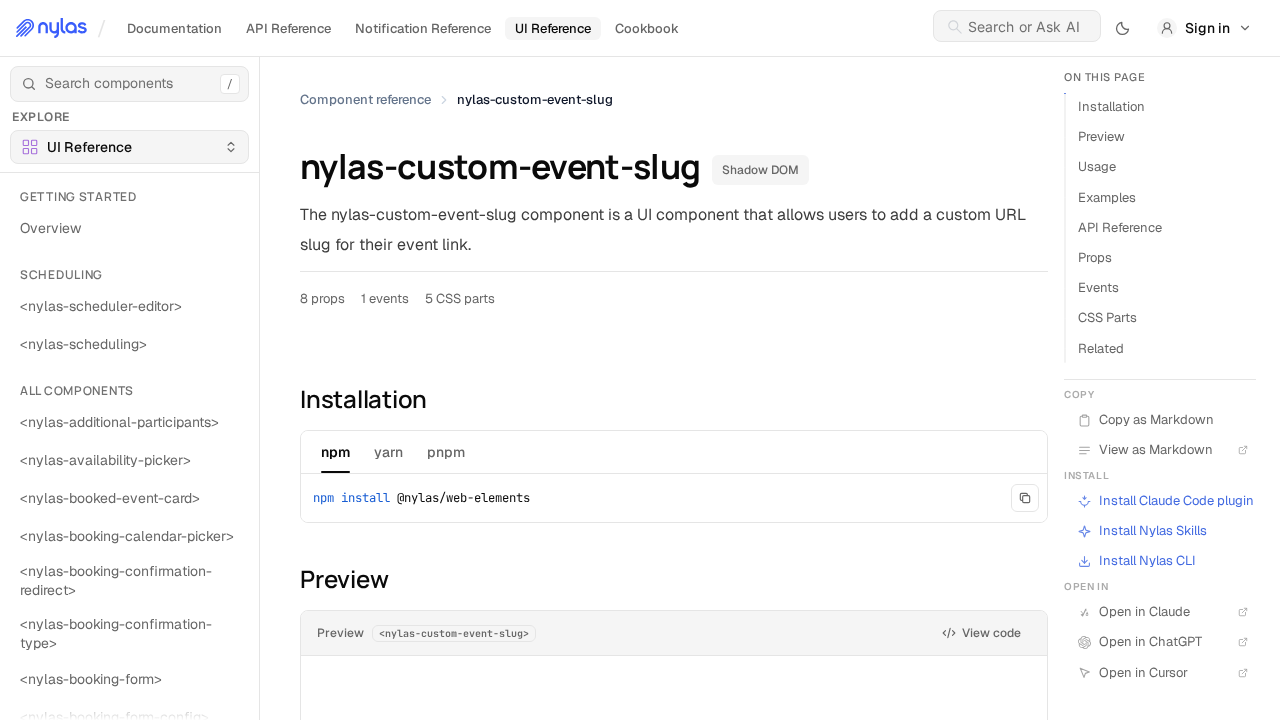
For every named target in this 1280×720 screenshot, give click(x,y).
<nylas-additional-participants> (119, 422)
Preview (1101, 136)
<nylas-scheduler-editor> (101, 306)
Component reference (365, 99)
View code (991, 633)
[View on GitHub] (1240, 531)
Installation (1111, 106)
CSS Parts (1107, 317)
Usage (1097, 166)
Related (1101, 348)
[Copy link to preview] (288, 579)
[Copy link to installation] (288, 398)
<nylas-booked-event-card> (110, 498)
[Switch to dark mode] (1123, 28)
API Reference (1120, 227)
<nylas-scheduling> (83, 344)
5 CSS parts (460, 298)
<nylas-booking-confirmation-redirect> (116, 580)
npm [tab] (335, 452)
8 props (322, 298)
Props (1095, 257)
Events (1098, 287)
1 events (385, 298)
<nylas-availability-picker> (105, 460)
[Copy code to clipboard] (1025, 498)
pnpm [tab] (446, 452)
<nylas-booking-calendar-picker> (127, 536)
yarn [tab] (388, 452)
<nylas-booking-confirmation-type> (116, 633)
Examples (1107, 197)
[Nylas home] (51, 28)
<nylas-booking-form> (91, 679)
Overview (50, 228)
